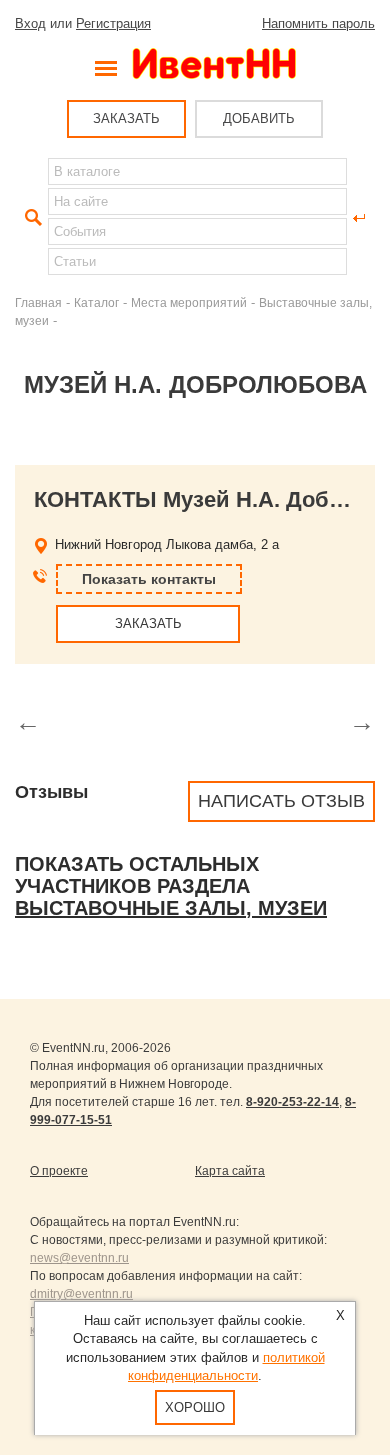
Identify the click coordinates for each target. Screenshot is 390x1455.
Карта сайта (230, 1171)
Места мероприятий (189, 302)
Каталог (96, 302)
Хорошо (195, 1407)
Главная (38, 302)
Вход (30, 23)
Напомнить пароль (318, 23)
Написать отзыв (281, 801)
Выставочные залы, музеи (171, 908)
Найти (31, 218)
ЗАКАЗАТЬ (126, 118)
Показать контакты (149, 579)
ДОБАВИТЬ (259, 118)
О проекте (59, 1171)
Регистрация (113, 23)
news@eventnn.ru (79, 1258)
